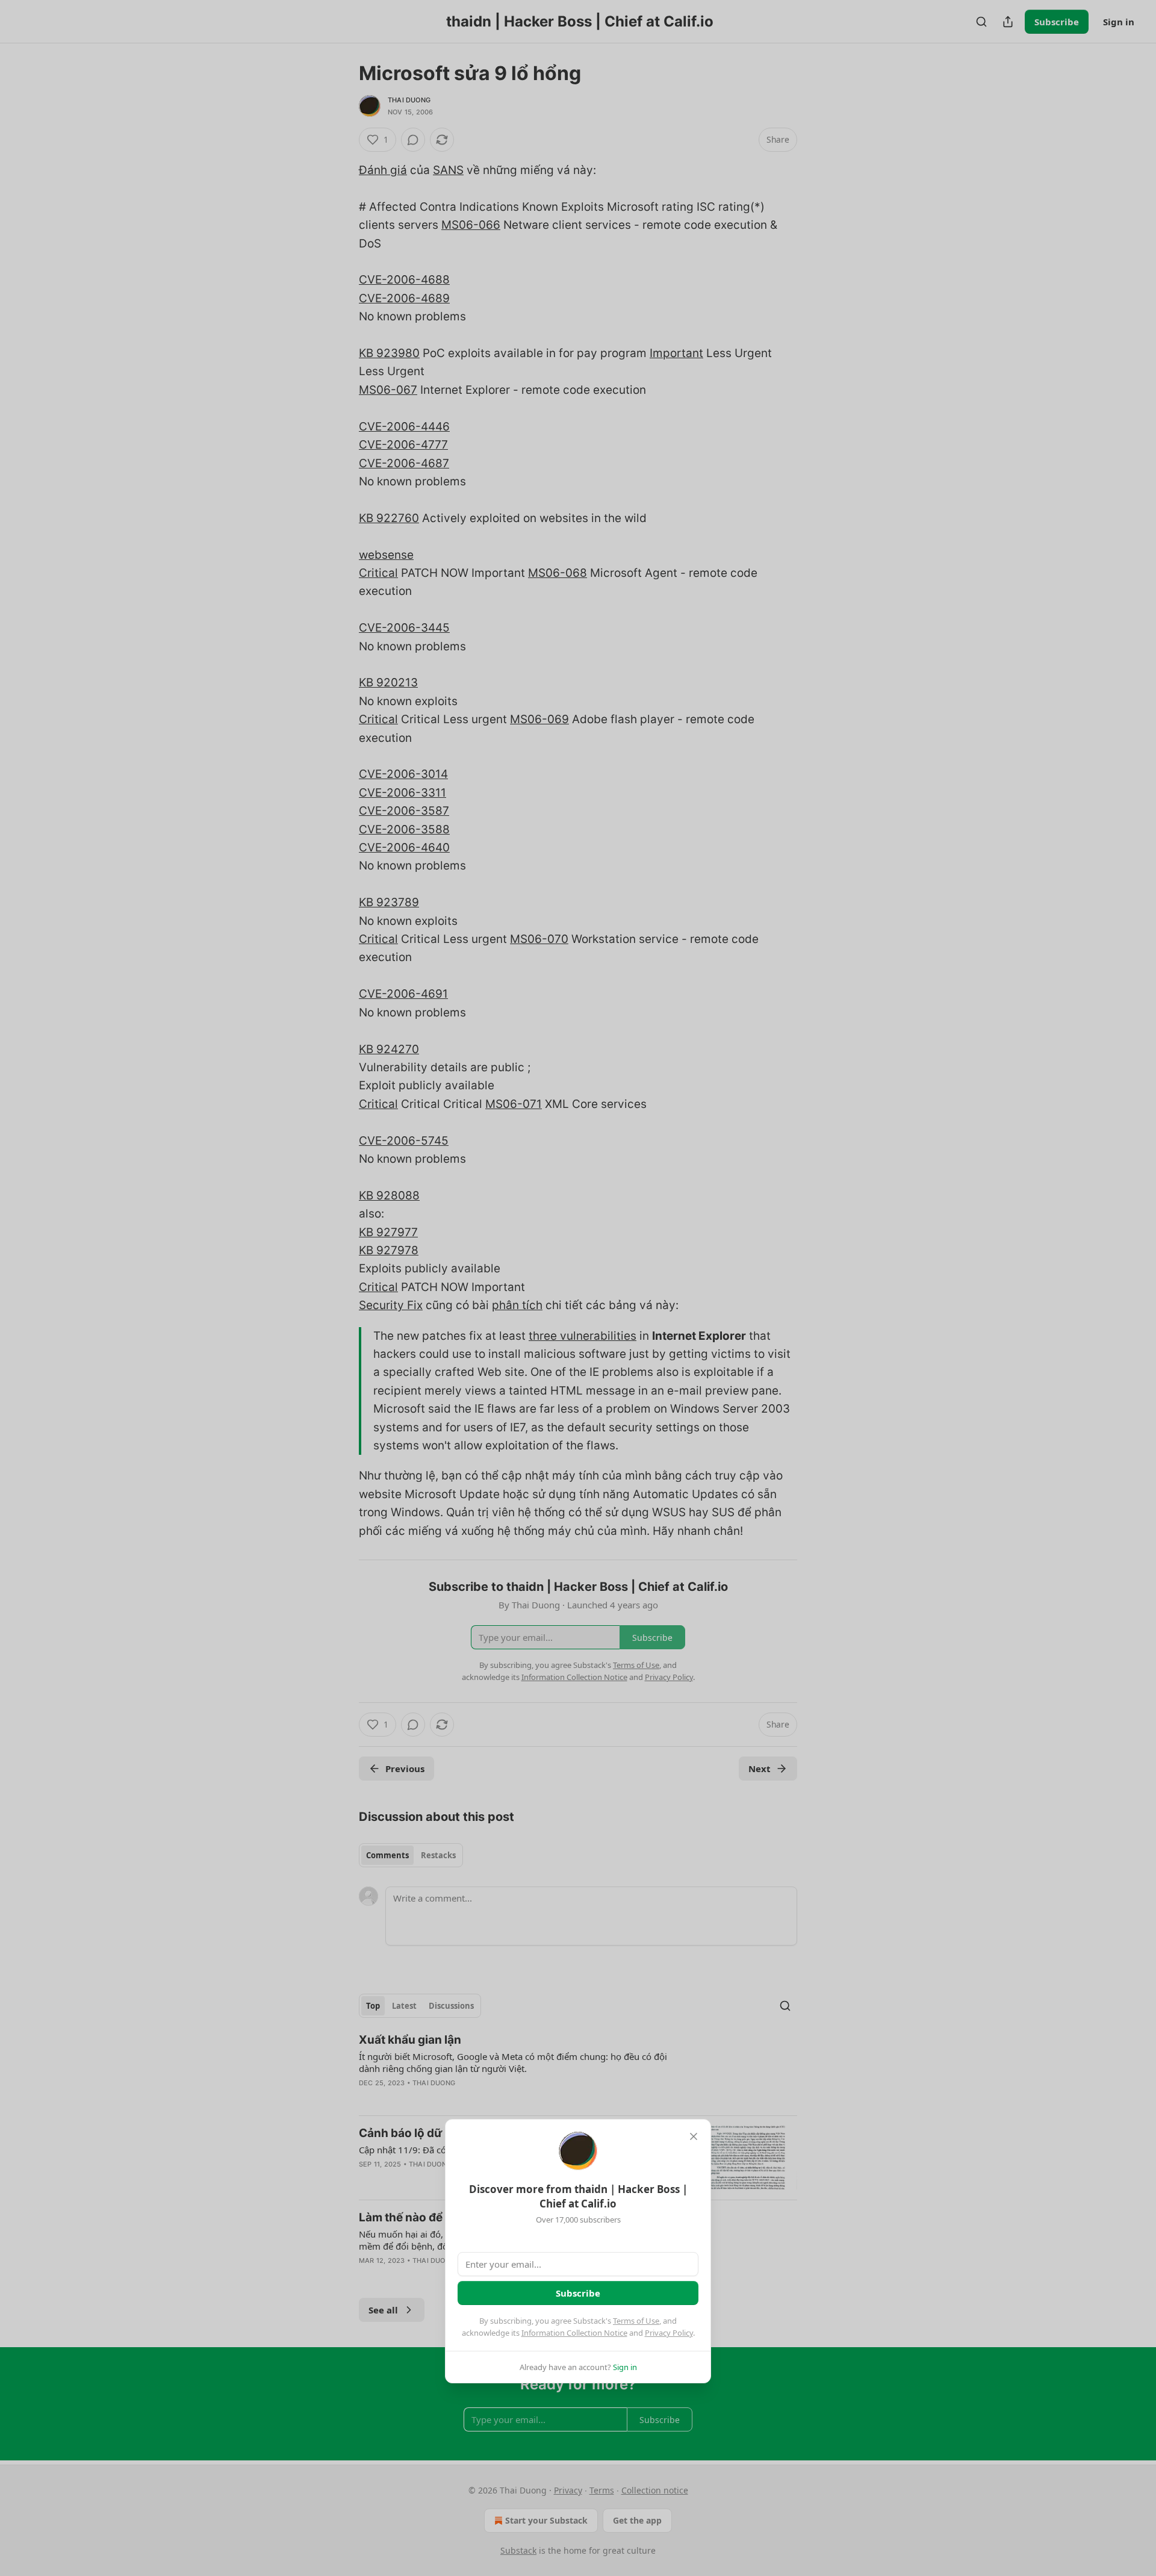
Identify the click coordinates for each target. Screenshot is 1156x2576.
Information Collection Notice (574, 2333)
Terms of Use (636, 2321)
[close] (694, 2136)
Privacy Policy (669, 2333)
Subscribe (578, 2293)
